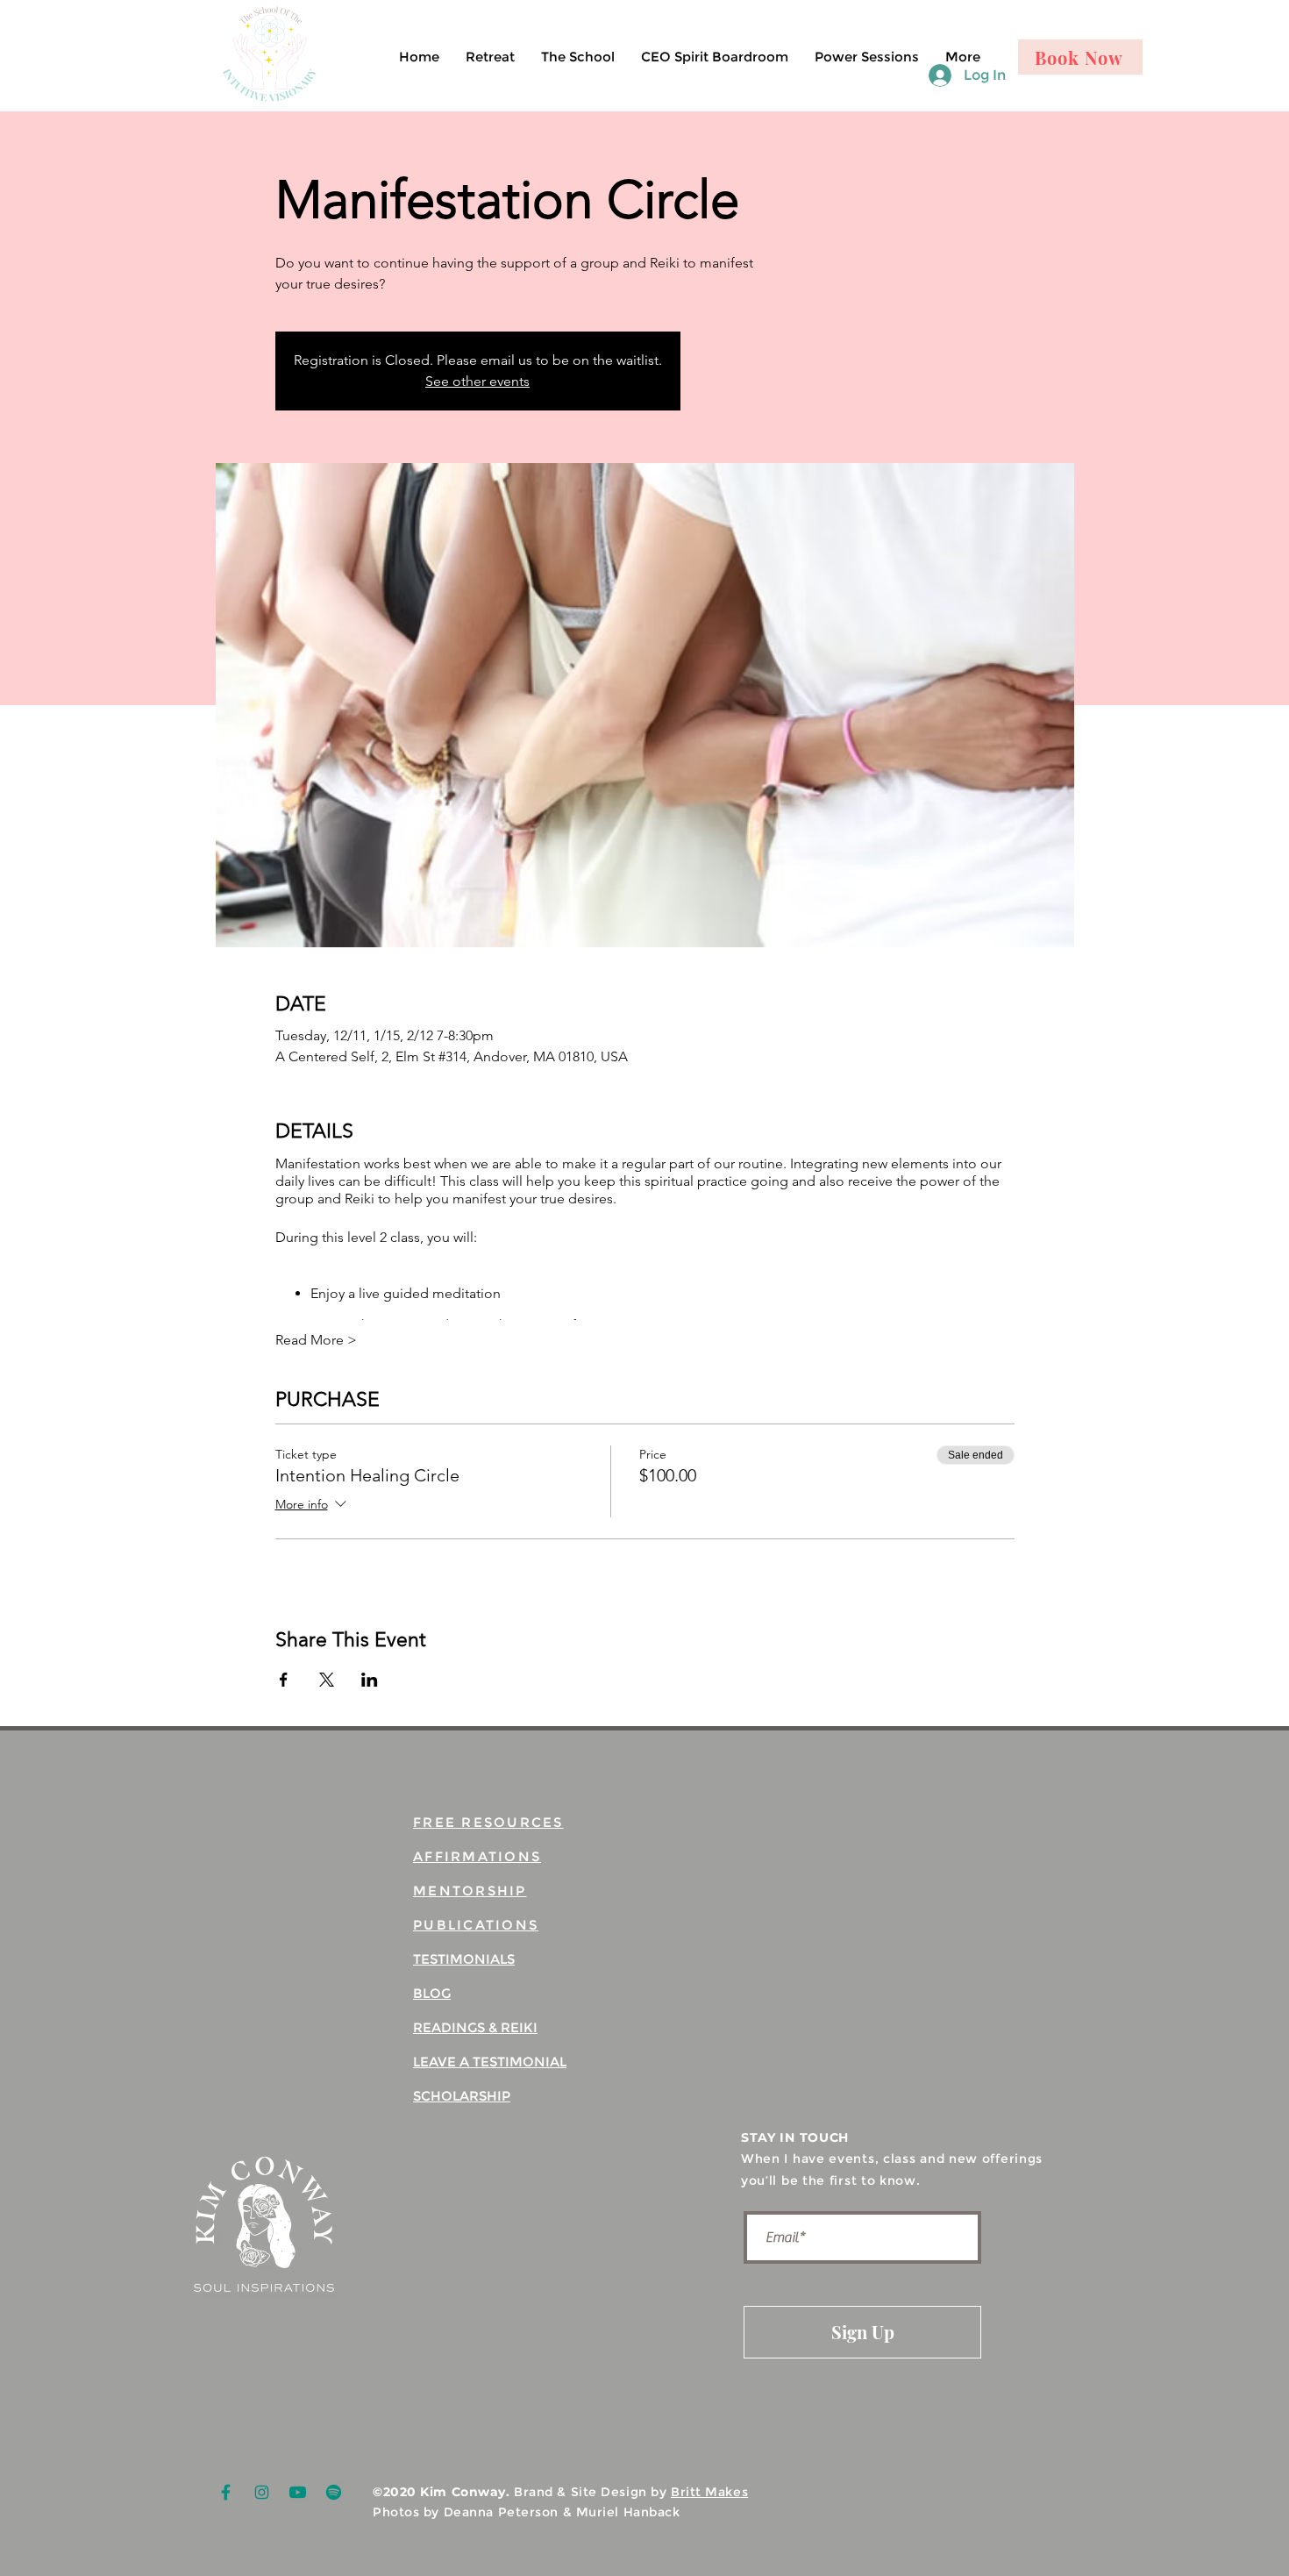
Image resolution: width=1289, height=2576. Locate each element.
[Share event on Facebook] (284, 1680)
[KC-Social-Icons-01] (226, 2492)
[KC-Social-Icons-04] (298, 2492)
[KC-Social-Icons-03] (334, 2492)
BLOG (432, 1993)
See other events (477, 381)
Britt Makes (709, 2492)
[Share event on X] (327, 1680)
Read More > (316, 1340)
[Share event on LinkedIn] (370, 1680)
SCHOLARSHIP (462, 2096)
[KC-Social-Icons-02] (262, 2492)
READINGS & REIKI (475, 2027)
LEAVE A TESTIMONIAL (490, 2062)
